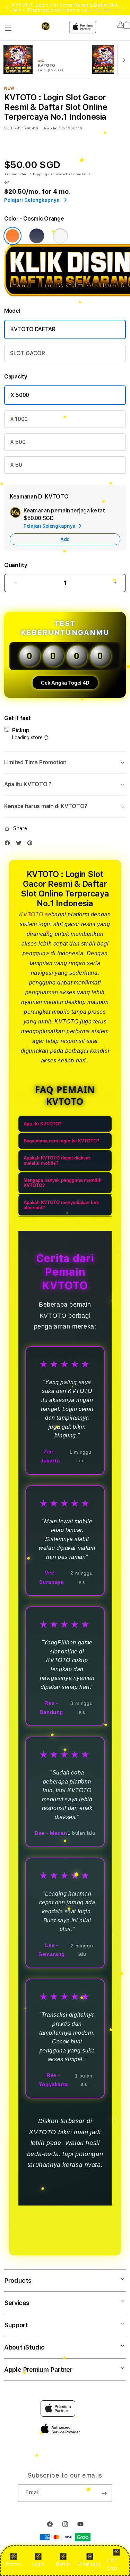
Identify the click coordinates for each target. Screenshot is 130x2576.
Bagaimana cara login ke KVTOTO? (62, 1141)
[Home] (51, 26)
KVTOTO (31, 914)
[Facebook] (9, 844)
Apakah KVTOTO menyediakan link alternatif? (61, 1205)
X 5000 (20, 395)
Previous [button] (7, 8)
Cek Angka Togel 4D (65, 683)
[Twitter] (20, 844)
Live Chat (112, 2564)
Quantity (16, 565)
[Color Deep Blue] (37, 236)
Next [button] (123, 8)
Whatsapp (90, 2564)
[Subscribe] (104, 2493)
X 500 (18, 442)
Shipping (39, 174)
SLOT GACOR (28, 353)
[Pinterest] (32, 844)
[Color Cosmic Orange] (12, 236)
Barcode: (50, 128)
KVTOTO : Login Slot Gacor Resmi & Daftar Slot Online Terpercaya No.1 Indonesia (65, 8)
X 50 (16, 465)
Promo (13, 2564)
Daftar (63, 2564)
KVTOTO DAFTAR (33, 329)
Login (38, 2564)
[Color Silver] (60, 236)
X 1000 (19, 419)
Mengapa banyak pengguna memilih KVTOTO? (63, 1183)
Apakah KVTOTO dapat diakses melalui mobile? (57, 1161)
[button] (8, 28)
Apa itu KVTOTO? (43, 1124)
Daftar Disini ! (104, 10)
